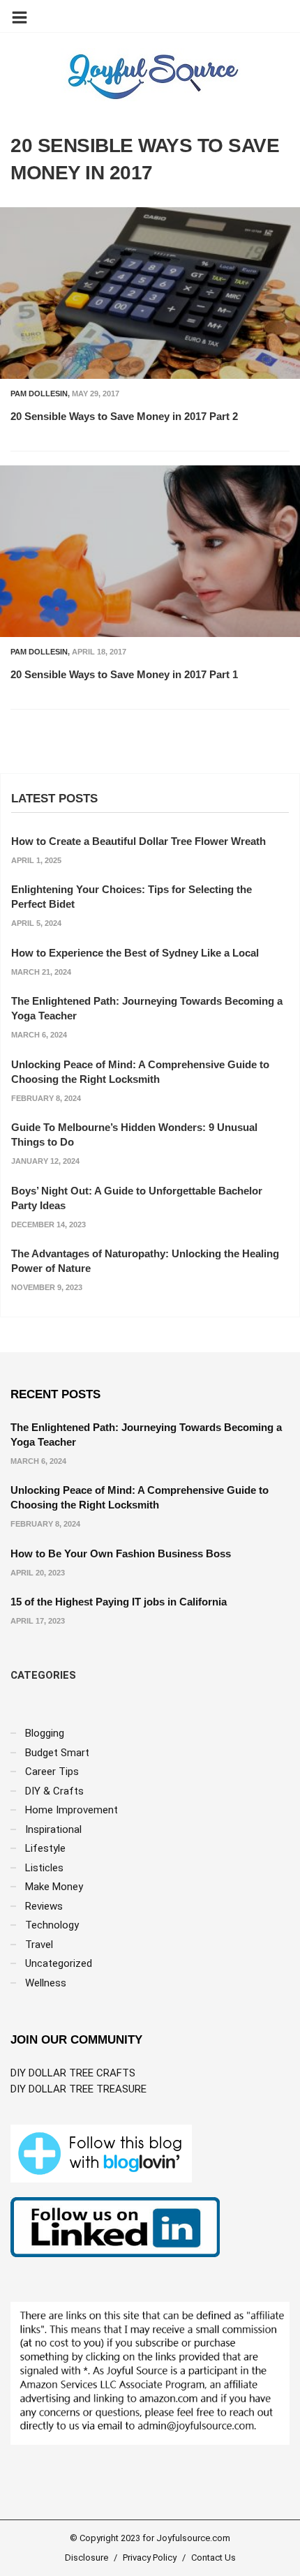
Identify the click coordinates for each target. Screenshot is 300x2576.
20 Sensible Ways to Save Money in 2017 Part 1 (124, 674)
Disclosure (87, 2558)
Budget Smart (57, 1753)
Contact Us (213, 2558)
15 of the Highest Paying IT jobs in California (119, 1602)
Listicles (44, 1868)
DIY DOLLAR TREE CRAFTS (73, 2073)
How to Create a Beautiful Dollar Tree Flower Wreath (138, 841)
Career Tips (52, 1772)
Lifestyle (45, 1848)
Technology (52, 1925)
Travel (39, 1945)
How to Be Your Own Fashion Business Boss (121, 1553)
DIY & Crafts (54, 1791)
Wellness (46, 1983)
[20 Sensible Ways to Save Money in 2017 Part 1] (150, 551)
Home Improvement (72, 1810)
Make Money (54, 1887)
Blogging (45, 1733)
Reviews (44, 1906)
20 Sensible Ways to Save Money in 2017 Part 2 (124, 416)
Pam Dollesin (39, 394)
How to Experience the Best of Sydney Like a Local (135, 953)
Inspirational (53, 1829)
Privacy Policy (150, 2558)
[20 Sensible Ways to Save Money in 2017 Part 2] (150, 293)
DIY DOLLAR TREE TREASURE (78, 2089)
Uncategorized (59, 1963)
